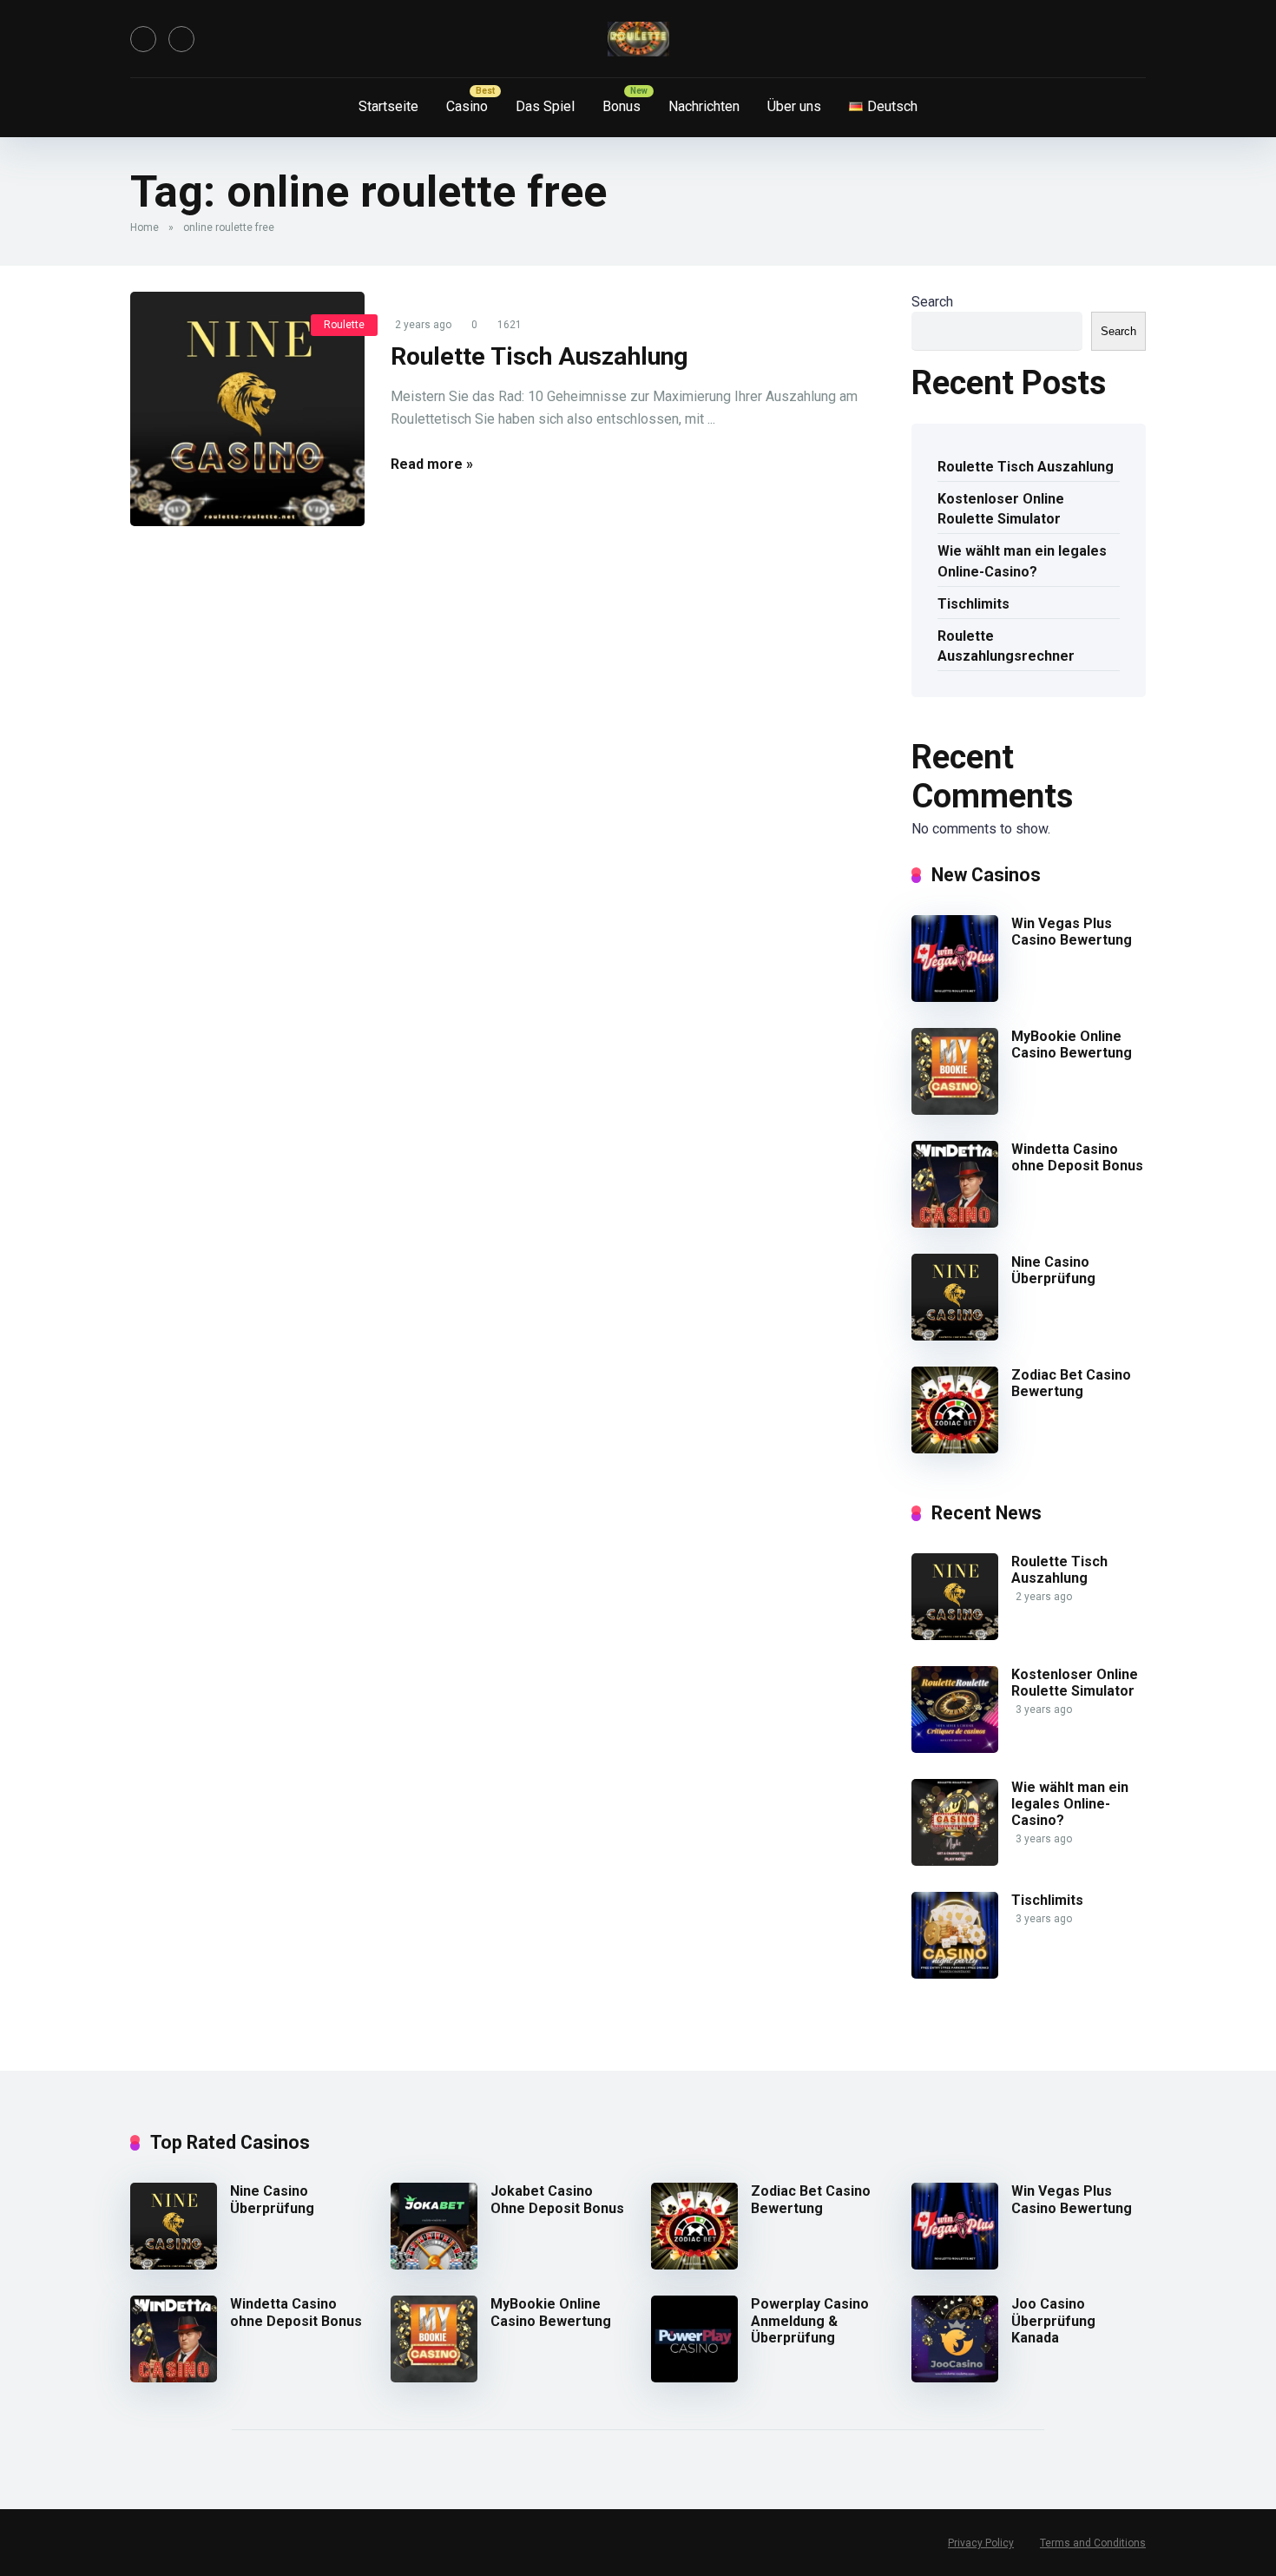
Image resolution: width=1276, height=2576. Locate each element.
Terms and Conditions (1093, 2543)
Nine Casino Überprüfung (1053, 1270)
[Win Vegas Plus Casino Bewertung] (955, 997)
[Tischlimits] (955, 1974)
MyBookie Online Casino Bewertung (1072, 1044)
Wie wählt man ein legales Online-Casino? (1022, 561)
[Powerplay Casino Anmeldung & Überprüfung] (694, 2378)
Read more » (432, 464)
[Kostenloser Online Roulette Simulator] (955, 1748)
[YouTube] (143, 39)
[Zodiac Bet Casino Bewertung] (955, 1449)
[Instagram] (181, 39)
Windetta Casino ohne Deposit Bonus (1077, 1157)
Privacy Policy (981, 2543)
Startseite (388, 106)
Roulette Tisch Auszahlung (539, 356)
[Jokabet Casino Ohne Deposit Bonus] (434, 2265)
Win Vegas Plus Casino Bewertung (1072, 932)
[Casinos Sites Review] (638, 39)
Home (145, 227)
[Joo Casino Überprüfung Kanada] (955, 2378)
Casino (467, 106)
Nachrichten (704, 106)
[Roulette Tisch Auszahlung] (247, 409)
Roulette (344, 325)
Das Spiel (545, 106)
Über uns (794, 106)
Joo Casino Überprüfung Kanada (1053, 2320)
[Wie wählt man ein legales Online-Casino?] (955, 1861)
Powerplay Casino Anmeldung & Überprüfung (810, 2320)
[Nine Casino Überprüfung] (955, 1336)
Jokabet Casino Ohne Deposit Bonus (557, 2199)
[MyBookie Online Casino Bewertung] (955, 1110)
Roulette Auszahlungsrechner (1006, 646)
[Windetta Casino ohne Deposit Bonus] (955, 1223)
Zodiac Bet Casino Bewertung (1071, 1383)
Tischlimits (973, 604)
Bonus (622, 106)
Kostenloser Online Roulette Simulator (1001, 509)
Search (932, 302)
